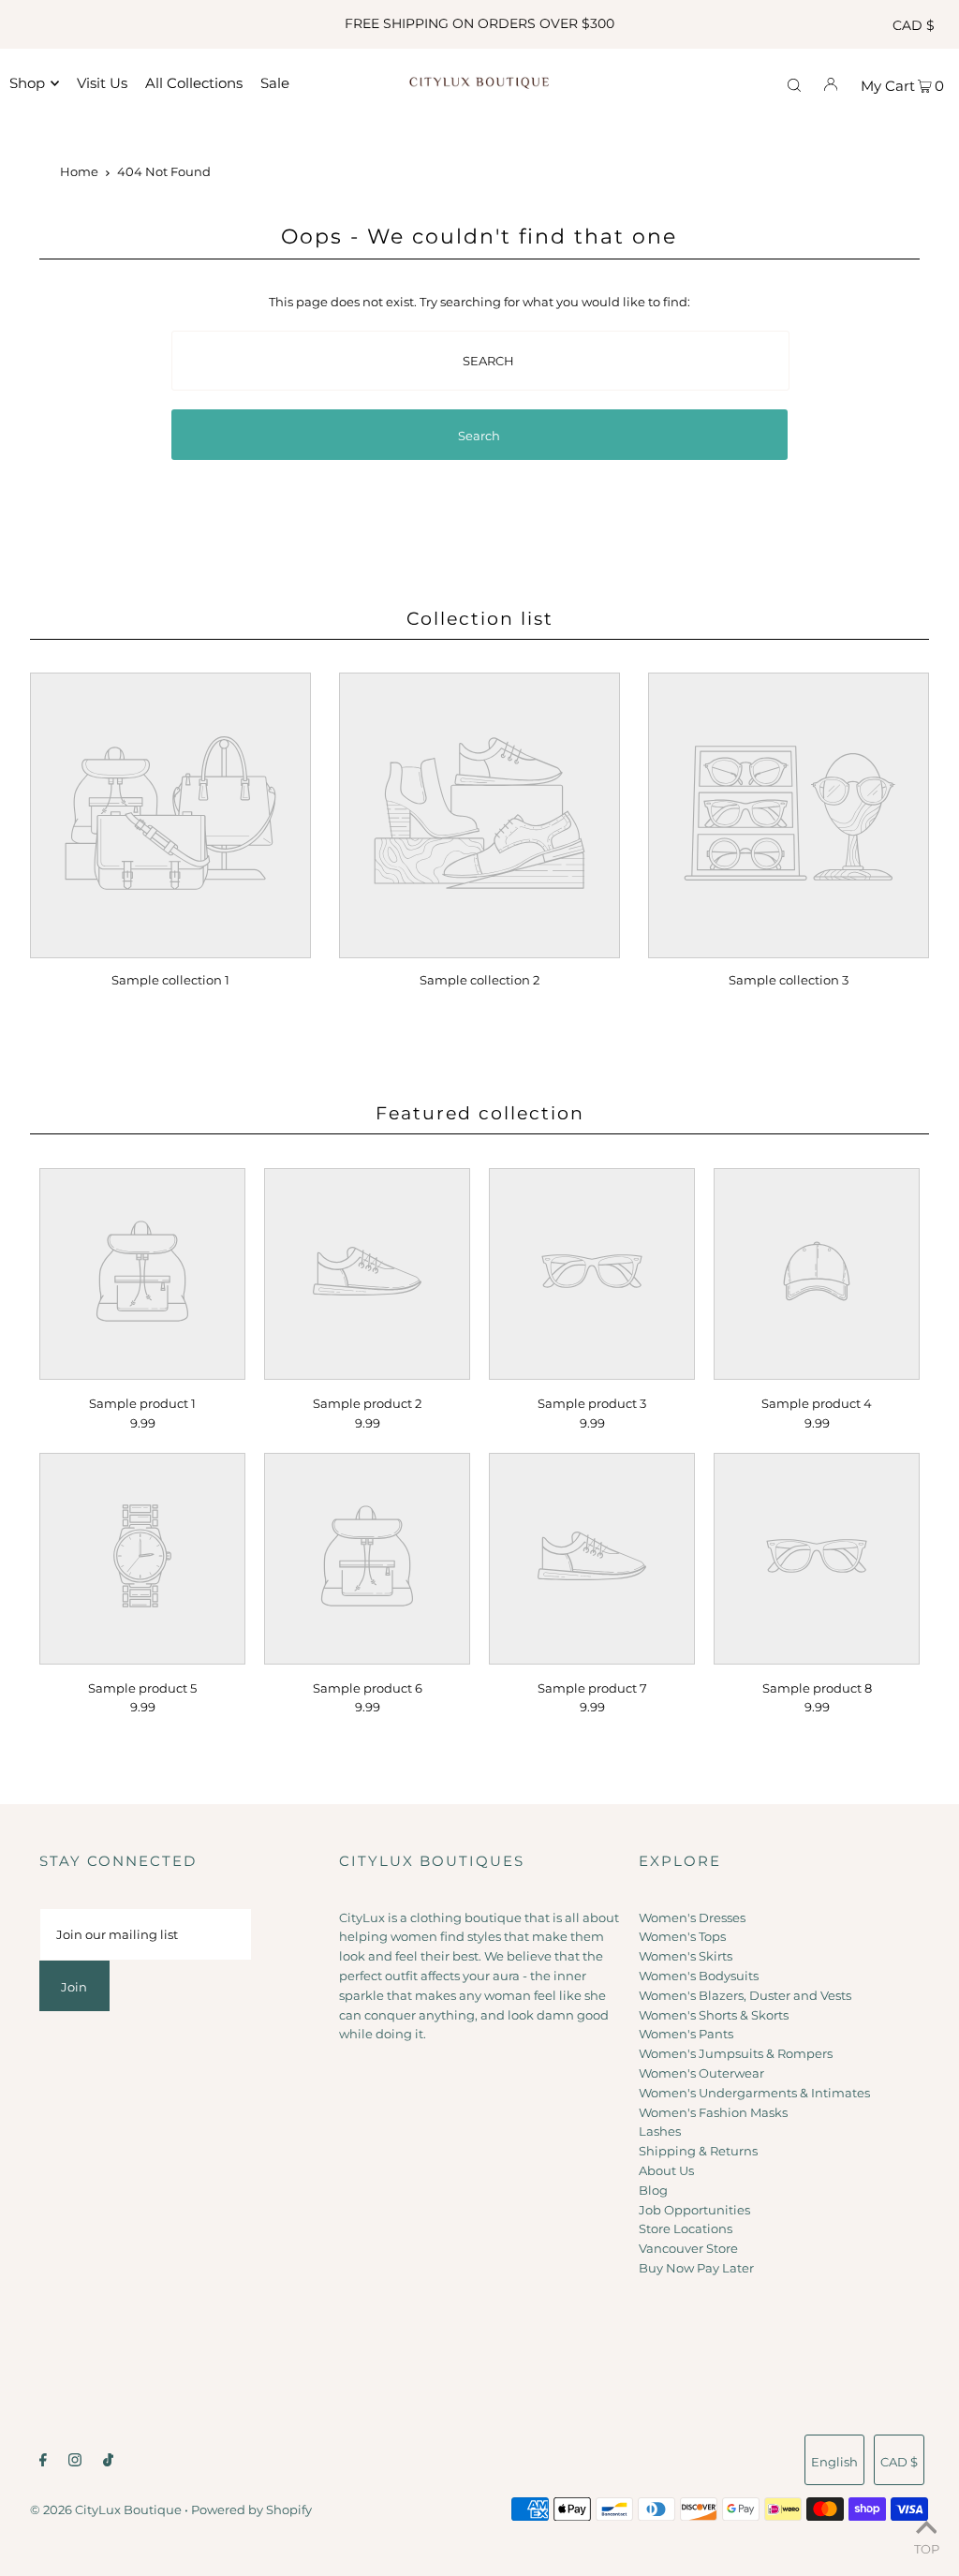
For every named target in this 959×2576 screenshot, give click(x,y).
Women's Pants (686, 2034)
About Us (666, 2170)
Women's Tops (682, 1936)
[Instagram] (75, 2462)
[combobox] (480, 361)
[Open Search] (794, 83)
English (834, 2462)
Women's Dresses (692, 1917)
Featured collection (480, 1113)
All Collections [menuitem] (194, 83)
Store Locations (686, 2228)
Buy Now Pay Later (696, 2268)
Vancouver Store (688, 2248)
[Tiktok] (108, 2462)
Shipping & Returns (698, 2151)
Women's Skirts (686, 1956)
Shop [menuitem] (27, 83)
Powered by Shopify (251, 2509)
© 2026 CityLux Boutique (106, 2509)
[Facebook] (43, 2462)
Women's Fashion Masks (713, 2112)
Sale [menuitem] (275, 83)
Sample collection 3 (789, 980)
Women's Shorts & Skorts (714, 2015)
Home (79, 171)
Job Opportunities (694, 2210)
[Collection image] (170, 946)
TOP (927, 2549)
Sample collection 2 (479, 980)
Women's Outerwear (701, 2073)
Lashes (660, 2131)
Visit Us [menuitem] (102, 83)
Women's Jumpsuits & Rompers (736, 2053)
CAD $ (914, 25)
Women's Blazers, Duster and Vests (745, 1995)
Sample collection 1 (170, 980)
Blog (653, 2190)
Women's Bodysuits (699, 1976)
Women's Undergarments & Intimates (754, 2093)
